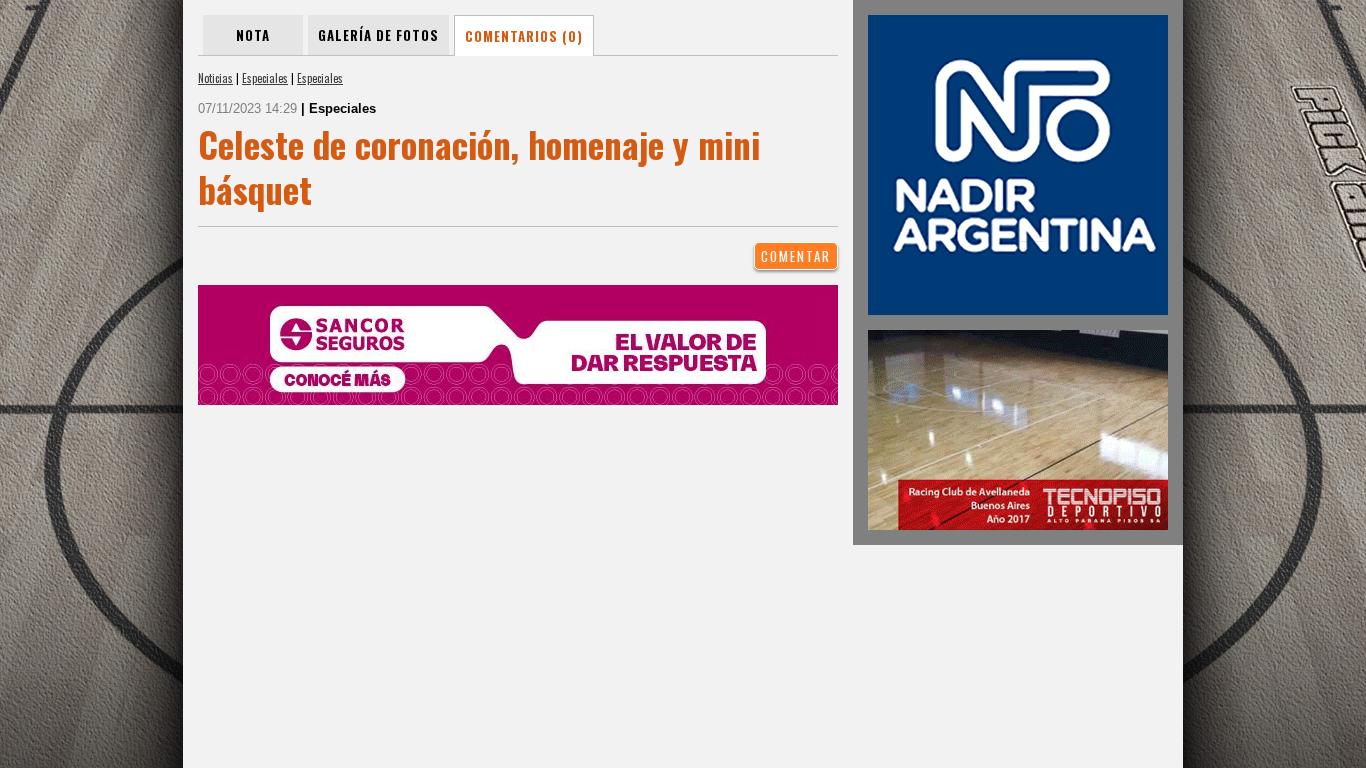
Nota (253, 35)
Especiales (265, 78)
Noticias (215, 78)
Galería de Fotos (378, 35)
